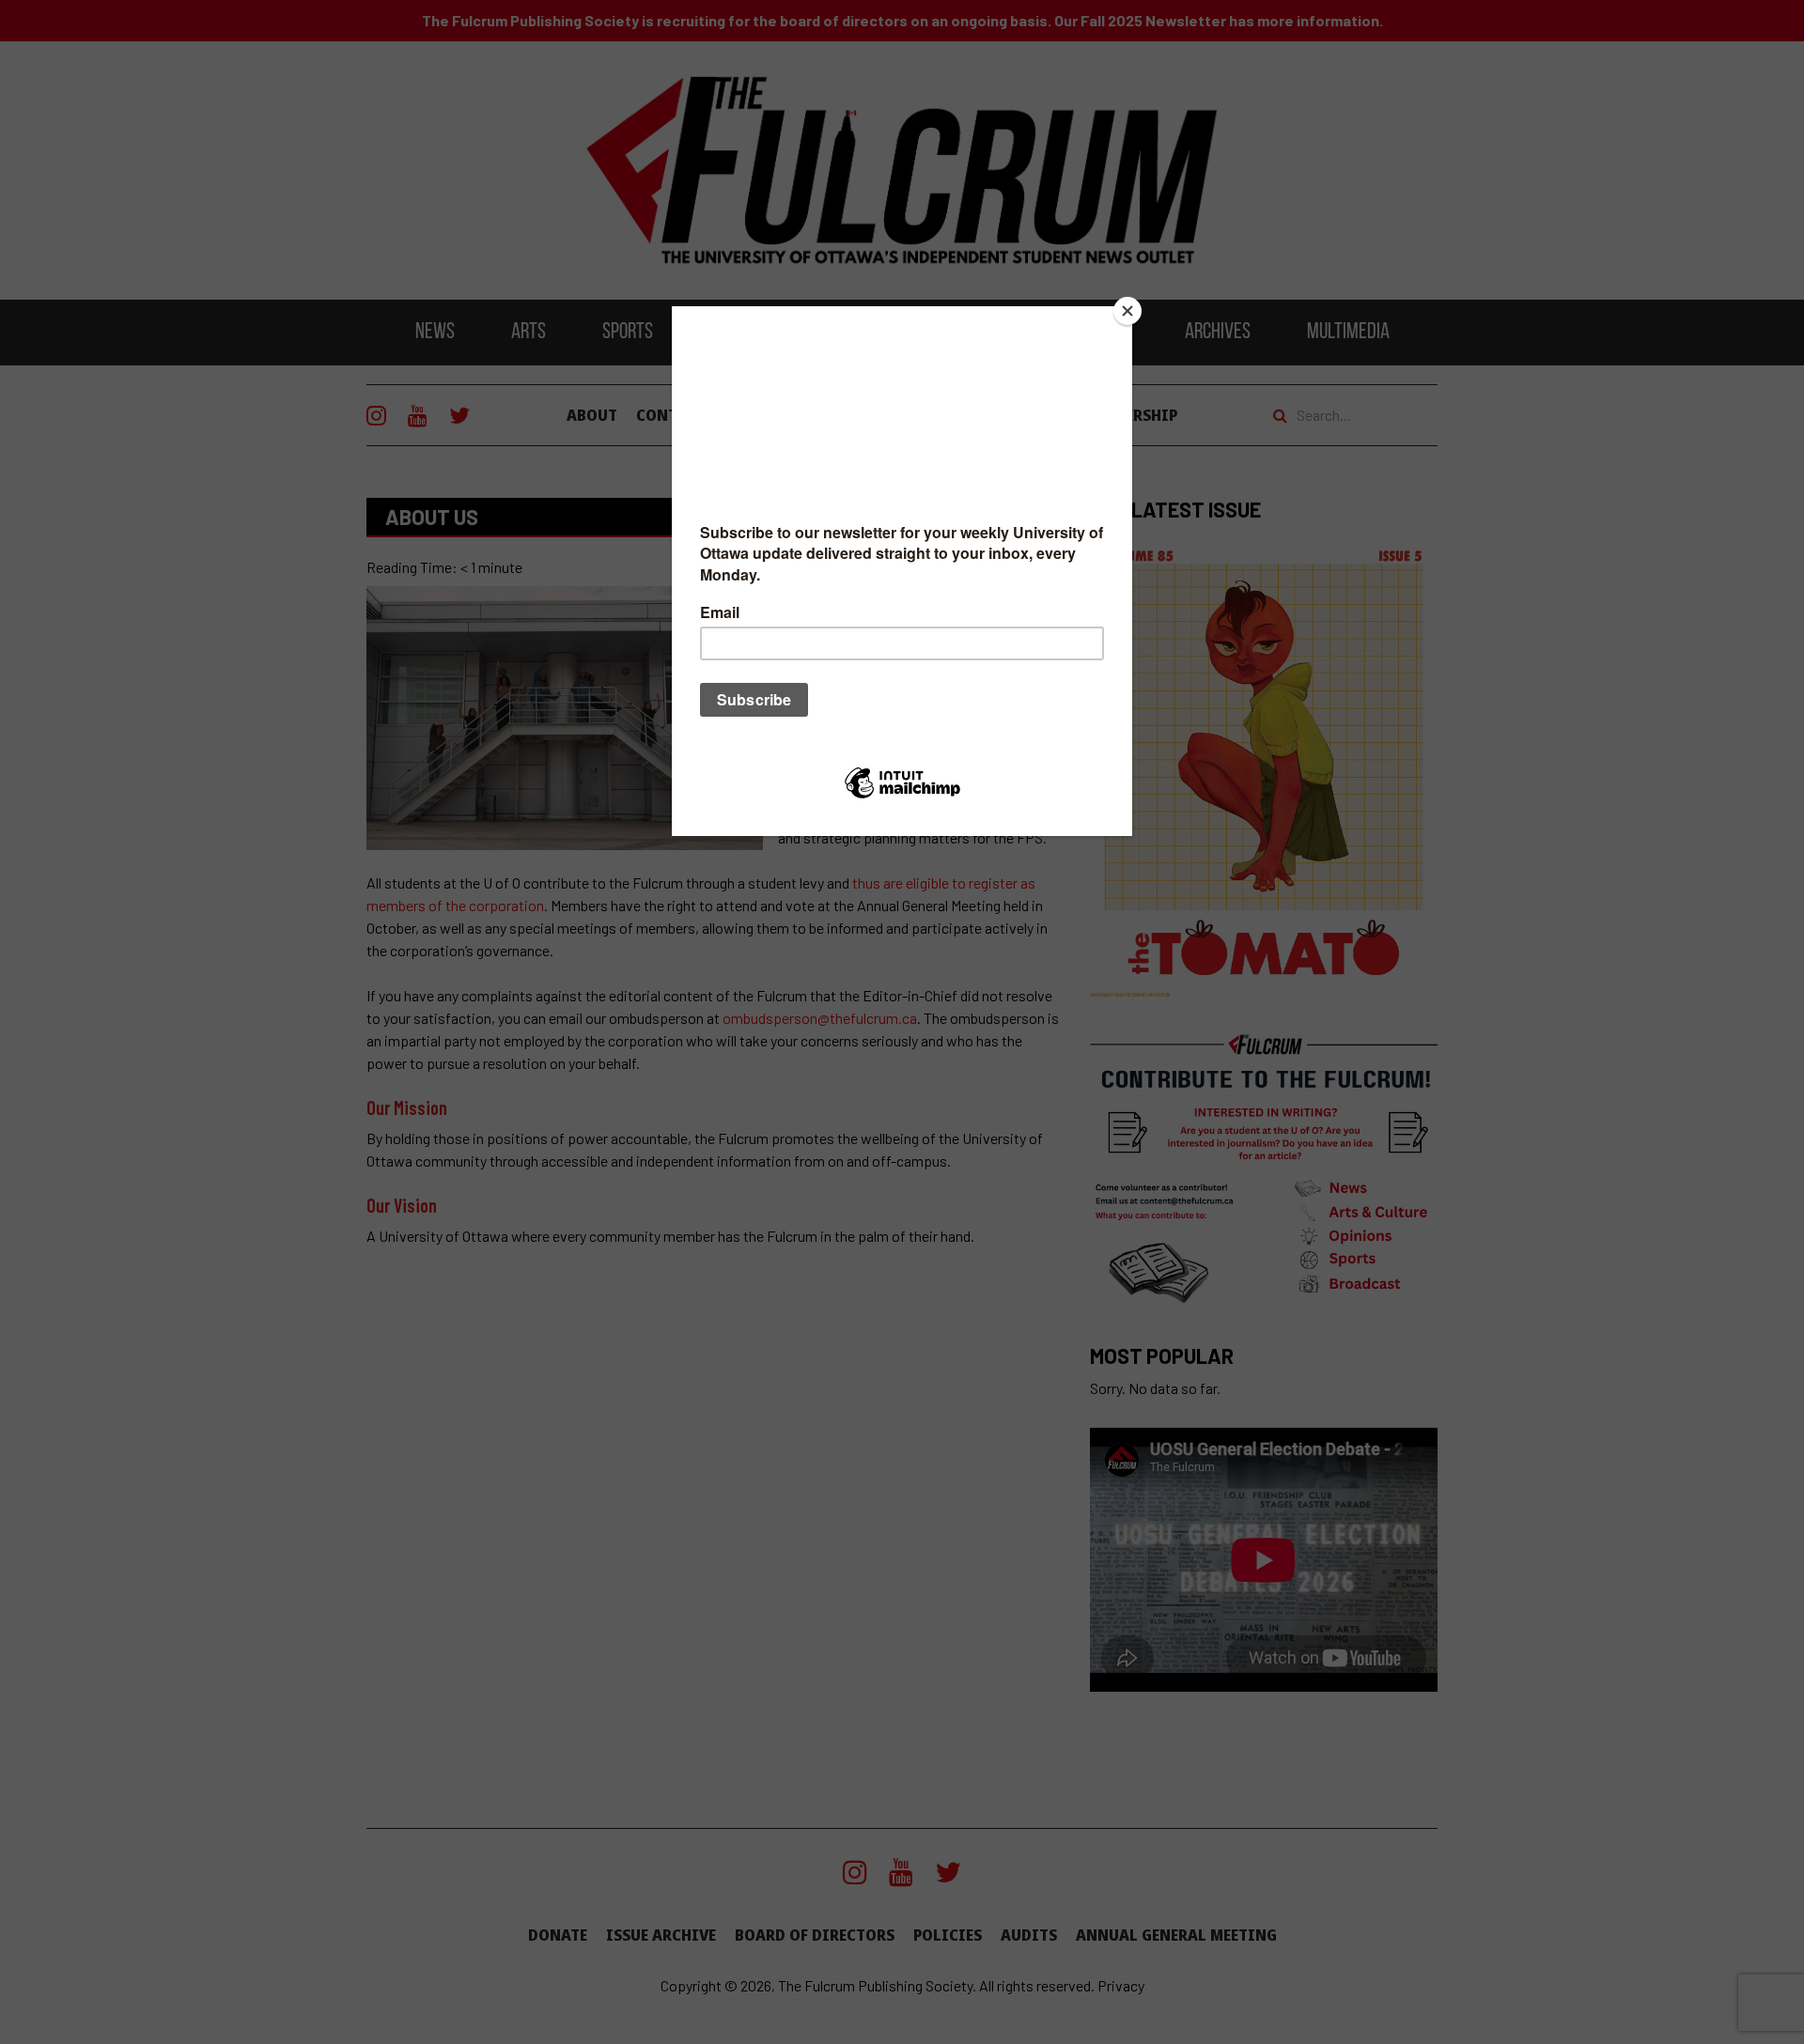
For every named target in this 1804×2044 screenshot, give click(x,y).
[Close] (1127, 311)
